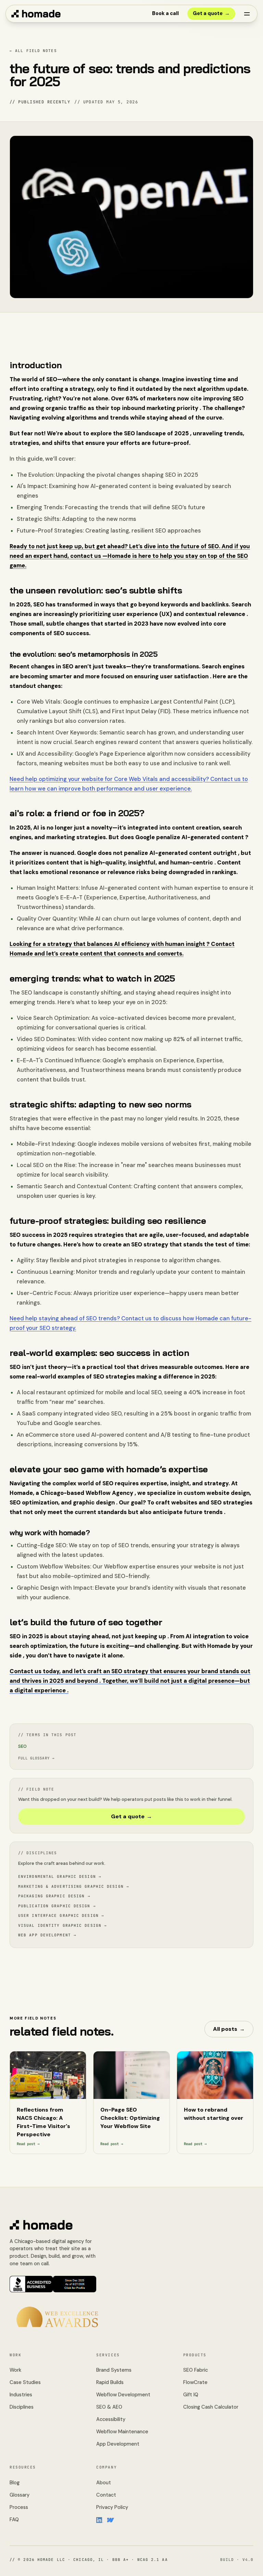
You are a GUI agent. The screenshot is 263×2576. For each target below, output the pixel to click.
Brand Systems (114, 2370)
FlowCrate (195, 2382)
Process (19, 2507)
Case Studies (25, 2382)
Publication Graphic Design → (57, 1906)
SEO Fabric (196, 2370)
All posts (229, 2029)
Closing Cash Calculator (211, 2407)
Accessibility (111, 2419)
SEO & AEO (109, 2407)
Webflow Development (123, 2395)
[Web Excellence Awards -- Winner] (57, 2317)
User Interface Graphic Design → (61, 1915)
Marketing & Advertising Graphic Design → (74, 1886)
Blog (15, 2483)
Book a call (165, 13)
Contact (106, 2495)
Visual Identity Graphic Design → (62, 1925)
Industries (21, 2395)
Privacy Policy (112, 2507)
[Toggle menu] (247, 14)
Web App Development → (47, 1935)
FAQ (14, 2520)
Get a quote (211, 13)
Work (15, 2370)
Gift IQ (191, 2395)
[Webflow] (111, 2520)
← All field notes (33, 51)
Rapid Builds (110, 2382)
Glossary (20, 2495)
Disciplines (22, 2407)
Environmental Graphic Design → (60, 1876)
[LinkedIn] (100, 2520)
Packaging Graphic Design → (54, 1896)
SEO (22, 1746)
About (104, 2483)
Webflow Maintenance (122, 2432)
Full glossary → (36, 1758)
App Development (118, 2444)
